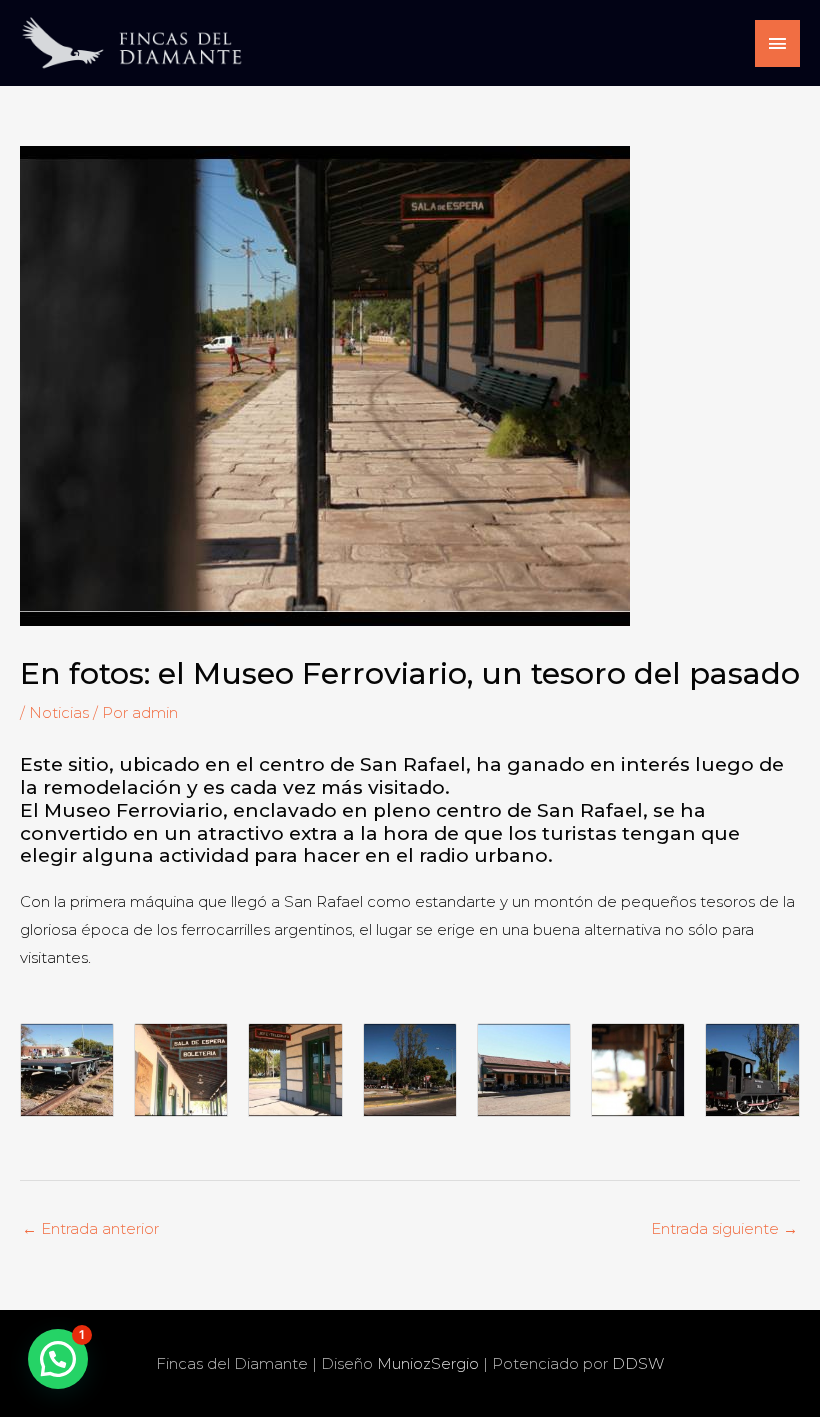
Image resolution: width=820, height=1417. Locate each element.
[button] (58, 1359)
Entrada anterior (90, 1228)
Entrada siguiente (724, 1228)
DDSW (638, 1363)
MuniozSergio (430, 1363)
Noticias (59, 712)
